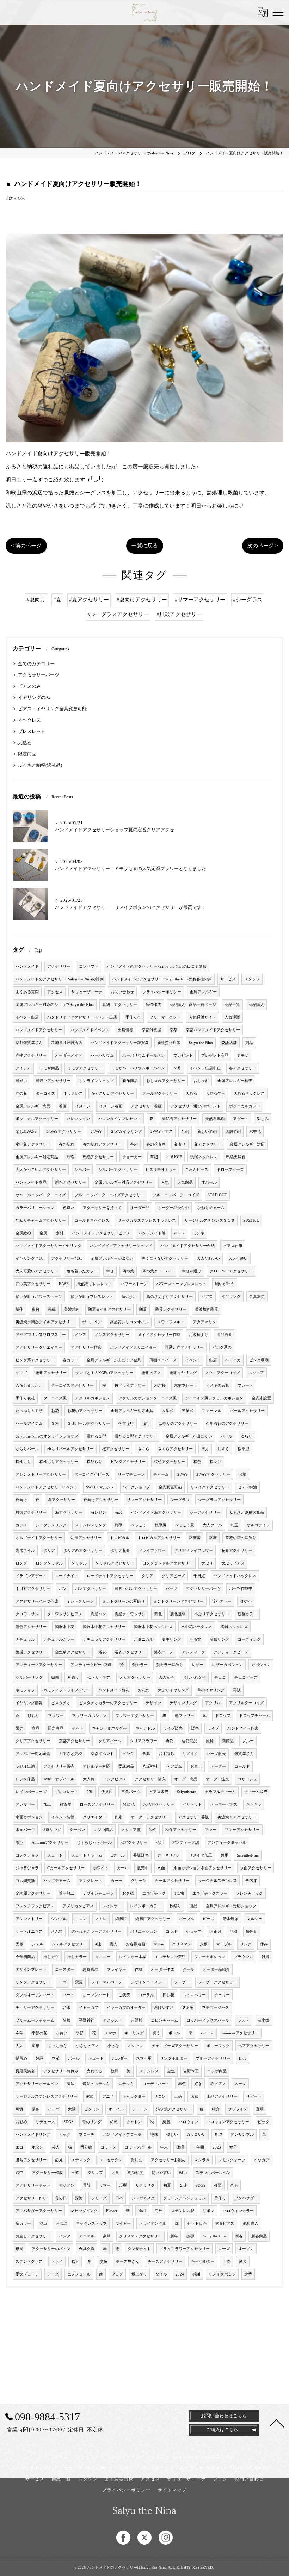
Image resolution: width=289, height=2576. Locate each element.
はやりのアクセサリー (178, 1424)
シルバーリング (29, 1678)
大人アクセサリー (135, 1678)
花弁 (160, 1843)
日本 (119, 2198)
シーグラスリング (51, 1525)
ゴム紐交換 (25, 1881)
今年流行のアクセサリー (227, 1424)
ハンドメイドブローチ (122, 2135)
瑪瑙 (70, 1157)
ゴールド (242, 1766)
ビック (263, 2122)
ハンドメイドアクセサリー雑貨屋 (120, 1043)
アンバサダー (246, 2198)
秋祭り (175, 1906)
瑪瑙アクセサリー (98, 1157)
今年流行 (126, 1424)
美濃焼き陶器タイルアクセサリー (45, 1322)
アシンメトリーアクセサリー (41, 1474)
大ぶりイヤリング (173, 1690)
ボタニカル (144, 1639)
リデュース (45, 2122)
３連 (55, 1424)
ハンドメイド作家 (243, 1728)
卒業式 (188, 1411)
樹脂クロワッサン (130, 1614)
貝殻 (87, 2185)
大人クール (212, 1525)
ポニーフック (218, 2046)
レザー (198, 1665)
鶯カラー (140, 1665)
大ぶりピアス (233, 1563)
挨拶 (190, 2236)
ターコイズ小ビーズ (92, 1474)
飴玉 (75, 2262)
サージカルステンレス (217, 1881)
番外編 (86, 2147)
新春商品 (259, 2236)
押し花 (168, 1995)
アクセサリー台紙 (67, 1259)
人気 (165, 1182)
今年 (19, 2033)
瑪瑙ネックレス (204, 1157)
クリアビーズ (173, 1576)
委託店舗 (229, 1043)
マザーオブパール (59, 1779)
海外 (159, 2211)
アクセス (55, 992)
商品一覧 (232, 1005)
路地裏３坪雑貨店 (67, 1043)
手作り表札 (25, 1398)
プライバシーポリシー (162, 992)
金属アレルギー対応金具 (132, 1411)
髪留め (21, 2058)
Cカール (118, 1855)
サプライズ (238, 2109)
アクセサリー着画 (146, 1106)
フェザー (182, 1982)
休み (264, 1944)
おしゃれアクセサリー (166, 1081)
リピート (254, 2097)
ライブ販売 (173, 1728)
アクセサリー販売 (59, 1766)
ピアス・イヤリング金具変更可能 (52, 709)
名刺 (185, 1132)
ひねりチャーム (211, 1208)
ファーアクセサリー (242, 1830)
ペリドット (192, 1805)
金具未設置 (261, 1398)
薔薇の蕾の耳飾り (241, 1538)
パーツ (171, 1589)
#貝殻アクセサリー (179, 614)
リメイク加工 (201, 1855)
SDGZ (69, 2122)
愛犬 (243, 2262)
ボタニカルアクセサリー (37, 1119)
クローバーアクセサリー (231, 1271)
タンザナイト (139, 2249)
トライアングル (153, 2223)
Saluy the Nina (215, 2236)
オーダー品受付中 (173, 1208)
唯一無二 (67, 1893)
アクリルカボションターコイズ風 (147, 1398)
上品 (178, 2097)
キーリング (134, 2033)
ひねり (34, 1716)
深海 (79, 2198)
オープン (246, 2249)
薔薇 (213, 1538)
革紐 (154, 1157)
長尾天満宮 (25, 2071)
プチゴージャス (216, 2008)
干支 (227, 2262)
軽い (183, 2173)
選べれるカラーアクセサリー (96, 1931)
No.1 (142, 2211)
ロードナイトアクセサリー (110, 1576)
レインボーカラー (146, 1906)
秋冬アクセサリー (181, 1830)
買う (156, 2033)
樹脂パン (98, 1614)
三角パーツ (131, 1792)
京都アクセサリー (74, 1741)
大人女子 (166, 1678)
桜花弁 (216, 1462)
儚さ (36, 2109)
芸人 (56, 2147)
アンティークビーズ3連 (91, 1665)
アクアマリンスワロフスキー (41, 1335)
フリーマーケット (165, 1017)
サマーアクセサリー (144, 1500)
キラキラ (254, 1805)
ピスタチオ (61, 1703)
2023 (217, 2147)
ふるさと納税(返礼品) (40, 765)
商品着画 (225, 1335)
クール (188, 1970)
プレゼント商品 (215, 1055)
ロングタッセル (49, 1563)
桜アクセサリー (116, 1449)
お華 (242, 1474)
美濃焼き (72, 1309)
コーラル (146, 1995)
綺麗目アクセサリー (153, 1919)
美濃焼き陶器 (207, 1309)
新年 (174, 2236)
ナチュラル (25, 1639)
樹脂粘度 (135, 2173)
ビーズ (208, 1919)
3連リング (52, 1830)
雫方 (205, 1449)
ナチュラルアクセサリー (104, 1639)
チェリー (222, 1995)
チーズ (53, 2274)
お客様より (199, 1335)
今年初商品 (25, 1957)
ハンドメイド (27, 967)
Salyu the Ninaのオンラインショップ (47, 1436)
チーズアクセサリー (165, 2262)
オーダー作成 (162, 1970)
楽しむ (137, 2160)
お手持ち (166, 1754)
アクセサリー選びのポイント (195, 1106)
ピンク (128, 1754)
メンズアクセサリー (112, 1335)
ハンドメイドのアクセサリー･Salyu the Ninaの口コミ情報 (157, 967)
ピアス (207, 1297)
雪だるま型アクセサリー (136, 1436)
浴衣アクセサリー (130, 1652)
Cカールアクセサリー (66, 1868)
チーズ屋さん (128, 2262)
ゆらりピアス (99, 1678)
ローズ (224, 2249)
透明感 (188, 2008)
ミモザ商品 (49, 1068)
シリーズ (99, 2198)
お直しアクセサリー (33, 2236)
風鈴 (210, 1741)
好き (198, 2084)
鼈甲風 (161, 1525)
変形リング (219, 1639)
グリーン (139, 1881)
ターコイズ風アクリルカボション (214, 1398)
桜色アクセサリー (170, 1462)
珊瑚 (55, 1678)
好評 (39, 2058)
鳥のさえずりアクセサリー (170, 1297)
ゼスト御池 (247, 1487)
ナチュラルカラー (59, 1639)
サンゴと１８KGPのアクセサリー (104, 1373)
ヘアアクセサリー (254, 2046)
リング (246, 1944)
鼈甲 (118, 1525)
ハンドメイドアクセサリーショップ (121, 1246)
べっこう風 (185, 1525)
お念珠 (62, 2223)
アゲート (241, 1119)
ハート (69, 1995)
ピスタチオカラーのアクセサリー (108, 1703)
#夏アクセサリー (89, 600)
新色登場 (178, 1614)
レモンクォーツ (232, 2160)
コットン (108, 2147)
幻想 (114, 2122)
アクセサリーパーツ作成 (37, 1601)
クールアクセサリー (160, 1093)
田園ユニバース (163, 1360)
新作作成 (153, 1005)
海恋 (118, 1512)
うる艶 (195, 1639)
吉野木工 (191, 2071)
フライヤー (116, 1970)
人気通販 (232, 1017)
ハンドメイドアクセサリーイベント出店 (82, 1017)
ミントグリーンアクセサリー (179, 1601)
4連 (98, 1944)
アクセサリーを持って (102, 1208)
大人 (19, 2046)
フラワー (56, 1716)
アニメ (108, 2097)
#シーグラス (248, 600)
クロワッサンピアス (65, 1614)
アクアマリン (204, 1322)
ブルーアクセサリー (213, 2058)
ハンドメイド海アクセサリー (156, 1512)
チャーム (161, 1474)
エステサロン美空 (170, 1957)
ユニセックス (111, 2160)
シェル (38, 1944)
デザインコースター (148, 1982)
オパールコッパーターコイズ (41, 1195)
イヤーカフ (89, 2008)
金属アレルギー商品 (33, 1106)
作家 (118, 1817)
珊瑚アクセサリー (51, 1373)
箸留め (252, 1931)
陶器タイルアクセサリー (109, 1309)
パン (63, 1589)
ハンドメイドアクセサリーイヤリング (48, 1246)
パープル (186, 1919)
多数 (36, 1309)
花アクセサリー (208, 1144)
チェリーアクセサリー (35, 2008)
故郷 (115, 2071)
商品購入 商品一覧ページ (193, 1005)
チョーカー (132, 1157)
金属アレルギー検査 (235, 1081)
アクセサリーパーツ (39, 675)
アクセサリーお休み (61, 2071)
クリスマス (182, 1944)
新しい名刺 (207, 1132)
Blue (243, 2058)
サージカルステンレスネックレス (147, 1220)
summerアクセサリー (241, 2033)
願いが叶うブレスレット (92, 1297)
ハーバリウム (102, 1055)
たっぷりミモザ (29, 1411)
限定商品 (27, 754)
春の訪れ (67, 1144)
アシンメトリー (29, 1919)
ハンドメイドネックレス (235, 1576)
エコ (19, 2147)
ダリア (49, 1551)
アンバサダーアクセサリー (39, 2211)
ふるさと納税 (70, 1754)
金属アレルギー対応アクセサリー (124, 1182)
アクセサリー (59, 967)
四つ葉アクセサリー (33, 1284)
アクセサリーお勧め (168, 2160)
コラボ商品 (217, 2071)
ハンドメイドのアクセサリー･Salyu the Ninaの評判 (60, 979)
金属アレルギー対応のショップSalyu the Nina (55, 1005)
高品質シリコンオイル (129, 1322)
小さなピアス (87, 2046)
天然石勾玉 (216, 1093)
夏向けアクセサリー (101, 1500)
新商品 (228, 1741)
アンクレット (91, 1881)
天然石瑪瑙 (215, 1119)
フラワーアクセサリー (135, 1716)
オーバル (116, 2109)
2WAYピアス (162, 1132)
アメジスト (113, 2020)
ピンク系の (222, 1347)
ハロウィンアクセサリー (228, 2122)
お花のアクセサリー (85, 1411)
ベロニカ (233, 1360)
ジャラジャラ (27, 1868)
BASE (64, 1284)
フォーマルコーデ (107, 1982)
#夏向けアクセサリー (142, 600)
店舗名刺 (233, 1132)
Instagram (130, 1297)
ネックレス (29, 720)
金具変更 (257, 1297)
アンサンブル (242, 2135)
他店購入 (251, 2223)
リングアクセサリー (33, 1982)
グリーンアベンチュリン (185, 2198)
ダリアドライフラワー (193, 1551)
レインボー (112, 1906)
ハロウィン (188, 2122)
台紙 (67, 2008)
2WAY (183, 1474)
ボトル (174, 2033)
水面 (161, 1868)
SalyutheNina (248, 1855)
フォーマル (212, 1411)
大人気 (89, 1779)
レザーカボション (227, 1665)
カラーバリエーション (35, 1208)
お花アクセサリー (159, 1805)
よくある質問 (27, 992)
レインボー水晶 (133, 1957)
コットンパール (138, 2147)
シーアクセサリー (205, 1512)
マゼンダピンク (84, 2211)
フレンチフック (249, 1893)
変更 (79, 1982)
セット (78, 1728)
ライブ (213, 1728)
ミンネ (199, 1233)
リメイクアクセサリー (210, 1487)
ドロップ (223, 1716)
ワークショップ (137, 1487)
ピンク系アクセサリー (35, 1360)
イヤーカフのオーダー (126, 2008)
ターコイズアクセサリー (72, 1386)
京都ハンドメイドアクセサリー (213, 1030)
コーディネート (156, 2084)
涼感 (194, 2097)
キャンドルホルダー (109, 1728)
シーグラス (180, 1500)
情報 (67, 2020)
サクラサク (145, 2185)
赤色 (182, 2084)
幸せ (110, 1271)
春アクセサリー (243, 1068)
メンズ (80, 1335)
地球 (154, 2135)
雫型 (19, 1843)
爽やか (246, 1601)
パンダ (65, 2236)
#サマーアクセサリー (200, 600)
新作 (19, 1309)
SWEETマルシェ (100, 1487)
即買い (62, 2033)
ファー (211, 1830)
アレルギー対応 (96, 1766)
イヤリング (231, 1297)
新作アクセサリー (70, 1182)
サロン (160, 2097)
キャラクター (134, 2097)
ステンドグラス (29, 2262)
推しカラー (77, 1957)
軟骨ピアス (225, 2223)
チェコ (220, 1678)
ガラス (21, 1525)
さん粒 (57, 1931)
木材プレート (186, 1386)
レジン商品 (103, 1830)
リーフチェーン (131, 1474)
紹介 (216, 2109)
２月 (177, 1068)
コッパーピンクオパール (208, 2020)
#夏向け (36, 600)
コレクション (27, 1855)
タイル (161, 2274)
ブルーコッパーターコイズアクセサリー (109, 1195)
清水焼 (263, 2020)
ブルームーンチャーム (35, 2020)
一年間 (198, 2147)
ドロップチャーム (254, 1716)
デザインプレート (31, 1970)
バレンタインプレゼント (120, 1119)
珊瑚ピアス (151, 1373)
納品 (249, 1043)
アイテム (23, 1068)
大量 (115, 2173)
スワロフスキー (171, 1322)
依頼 (90, 2097)
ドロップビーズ (230, 1170)
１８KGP (174, 1157)
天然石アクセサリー (179, 1119)
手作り (220, 2198)
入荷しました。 (29, 1386)
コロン (81, 1919)
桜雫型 (243, 1449)
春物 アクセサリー (120, 1005)
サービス (228, 979)
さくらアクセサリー (175, 1449)
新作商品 (130, 1081)
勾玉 (234, 1525)
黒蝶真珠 (91, 1970)
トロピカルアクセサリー (159, 1538)
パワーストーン (134, 1284)
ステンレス (149, 2071)
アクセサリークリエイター (39, 1347)
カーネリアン (169, 1855)
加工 (47, 1805)
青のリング (92, 2122)
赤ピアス (218, 2084)
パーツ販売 (216, 1754)
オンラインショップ (96, 1081)
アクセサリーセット (33, 2185)
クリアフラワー (144, 1741)
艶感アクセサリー (31, 1652)
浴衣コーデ (164, 1652)
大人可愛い (238, 1259)
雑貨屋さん (244, 1754)
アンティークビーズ (231, 1652)
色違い (69, 1208)
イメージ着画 (111, 1106)
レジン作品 (25, 1779)
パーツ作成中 (241, 1589)
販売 (195, 1728)
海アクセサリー (69, 1512)
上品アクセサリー (222, 2097)
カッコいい (196, 2135)
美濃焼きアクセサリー (237, 1817)
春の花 (21, 1093)
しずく (223, 1449)
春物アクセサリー (31, 1055)
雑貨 (265, 1957)
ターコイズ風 (55, 1398)
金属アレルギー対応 (247, 1144)
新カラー (23, 2223)
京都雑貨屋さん (29, 1043)
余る (234, 2185)
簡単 (43, 2223)
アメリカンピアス (78, 1906)
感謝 (196, 2274)
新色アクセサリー (31, 1627)
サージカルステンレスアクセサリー (47, 2097)
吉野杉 (137, 2020)
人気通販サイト (202, 1017)
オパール (209, 1182)
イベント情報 (63, 1817)
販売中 (143, 1868)
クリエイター (94, 1817)
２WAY (96, 1132)
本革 (56, 2058)
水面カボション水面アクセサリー (202, 1868)
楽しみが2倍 (26, 1132)
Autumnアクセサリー (50, 1843)
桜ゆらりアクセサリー (59, 1462)
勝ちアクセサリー (31, 2160)
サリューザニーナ (87, 992)
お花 (55, 1411)
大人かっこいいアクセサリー (41, 1170)
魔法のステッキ (96, 2084)
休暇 (180, 2147)
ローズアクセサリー (97, 1805)
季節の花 (39, 2033)
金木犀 (251, 1881)
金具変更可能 (170, 1487)
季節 (80, 2033)
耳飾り (73, 1678)
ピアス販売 (159, 1792)
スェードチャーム (87, 1855)
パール (226, 1436)
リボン (208, 2211)
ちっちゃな (58, 2046)
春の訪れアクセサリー (102, 1144)
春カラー (70, 1360)
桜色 (197, 1462)
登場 (260, 2109)
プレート (245, 1386)
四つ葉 (128, 1271)
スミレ (101, 1919)
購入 (113, 1944)
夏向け (21, 1500)
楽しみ (263, 1119)
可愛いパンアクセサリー (136, 1589)
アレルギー (25, 1805)
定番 (248, 2274)
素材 (60, 1233)
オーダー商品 (186, 1779)
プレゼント (183, 1055)
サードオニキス (29, 1931)
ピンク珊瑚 (259, 1360)
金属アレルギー (203, 992)
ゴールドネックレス (92, 1220)
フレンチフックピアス (35, 1906)
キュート (96, 2058)
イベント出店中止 (205, 1068)
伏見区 (107, 1792)
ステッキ (126, 2084)
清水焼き (230, 1919)
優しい (172, 2135)
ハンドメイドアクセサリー (39, 1030)
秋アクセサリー (134, 1843)
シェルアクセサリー (69, 1944)
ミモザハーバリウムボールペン (138, 1068)
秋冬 (153, 1830)
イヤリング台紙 (29, 1259)
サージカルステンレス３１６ (210, 1220)
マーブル (224, 1944)
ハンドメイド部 (152, 1233)
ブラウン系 (243, 1957)
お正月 (216, 1931)
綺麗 (166, 2122)
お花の (144, 1690)
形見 (19, 2249)
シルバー (82, 1170)
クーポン (77, 1830)
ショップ (193, 1931)
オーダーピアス (224, 1805)
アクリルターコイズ (247, 1703)
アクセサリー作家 (86, 1347)
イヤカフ (262, 2160)
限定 (19, 1728)
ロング (21, 1563)
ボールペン (92, 1322)
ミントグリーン (80, 1601)
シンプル (59, 1919)
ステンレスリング (91, 1525)
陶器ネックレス (234, 1627)
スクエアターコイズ (223, 1373)
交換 (104, 2262)
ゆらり (247, 1436)
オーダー (218, 1766)
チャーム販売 (256, 1792)
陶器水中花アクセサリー (104, 1627)
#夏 (57, 600)
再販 (237, 1690)
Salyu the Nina (201, 1043)
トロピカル (120, 1538)
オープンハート (96, 1995)
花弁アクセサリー (237, 1551)
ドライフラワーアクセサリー (185, 2249)
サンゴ (21, 1373)
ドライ (57, 2262)
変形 (36, 2046)
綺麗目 (121, 1919)
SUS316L (251, 1220)
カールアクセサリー (172, 1881)
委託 (170, 1741)
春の (134, 1144)
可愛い (21, 1081)
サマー (105, 2185)
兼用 (225, 1855)
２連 (183, 2185)
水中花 (255, 1132)
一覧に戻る (145, 546)
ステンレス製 (183, 2211)
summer (207, 2033)
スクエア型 (131, 1830)
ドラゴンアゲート (31, 1576)
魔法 (70, 2084)
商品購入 (256, 1005)
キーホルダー (203, 2262)
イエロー (103, 1957)
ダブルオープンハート (35, 1995)
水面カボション (29, 1817)
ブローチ (87, 2135)
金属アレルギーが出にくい (189, 1436)
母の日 (61, 2198)
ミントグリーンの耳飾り (124, 1601)
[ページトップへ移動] (277, 2423)
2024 (180, 2274)
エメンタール (79, 2274)
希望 (218, 2135)
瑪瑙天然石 (236, 1157)
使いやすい (161, 2173)
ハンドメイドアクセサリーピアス (101, 1233)
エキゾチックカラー (210, 1893)
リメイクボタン (222, 2274)
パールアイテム (29, 1424)
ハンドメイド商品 (31, 1182)
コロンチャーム (164, 2020)
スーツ (240, 2084)
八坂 (204, 1944)
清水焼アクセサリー (174, 2109)
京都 (173, 1030)
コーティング (249, 1639)
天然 (19, 1944)
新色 (158, 1614)
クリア (147, 1576)
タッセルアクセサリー (115, 1563)
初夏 (167, 2185)
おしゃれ (201, 1081)
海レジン (98, 1512)
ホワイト (101, 1868)
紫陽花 (129, 1805)
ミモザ (243, 1055)
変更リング (171, 1639)
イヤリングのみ (34, 698)
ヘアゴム (174, 1766)
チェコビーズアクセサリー (175, 2046)
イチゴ (54, 2109)
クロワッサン (27, 1614)
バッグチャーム (57, 1881)
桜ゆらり (23, 1462)
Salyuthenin (187, 1792)
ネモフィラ (25, 1690)
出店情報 (125, 1030)
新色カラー (247, 1614)
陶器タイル (25, 1551)
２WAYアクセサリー (63, 1132)
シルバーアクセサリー (118, 1170)
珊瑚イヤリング (183, 1373)
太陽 (72, 2109)
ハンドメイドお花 (114, 1690)
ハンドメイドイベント (90, 1030)
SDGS (201, 2185)
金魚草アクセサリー (72, 1652)
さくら (144, 1449)
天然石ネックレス (249, 1093)
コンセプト (89, 967)
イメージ (83, 1106)
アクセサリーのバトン (51, 2249)
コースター (65, 1970)
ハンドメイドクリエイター (133, 1347)
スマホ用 (144, 2058)
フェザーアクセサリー (217, 1982)
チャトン (134, 2122)
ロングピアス (115, 1779)
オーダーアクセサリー (150, 1817)
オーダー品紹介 (216, 1970)
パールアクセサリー (247, 1411)
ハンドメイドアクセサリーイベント (47, 1487)
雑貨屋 (65, 1805)
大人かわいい (208, 1259)
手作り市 (133, 1017)
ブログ (117, 2274)
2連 (90, 1792)
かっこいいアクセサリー (113, 1093)
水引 (234, 1931)
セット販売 (197, 2223)
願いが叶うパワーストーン (39, 1297)
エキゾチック (154, 1893)
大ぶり (207, 1563)
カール (123, 1868)
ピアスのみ (29, 686)
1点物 (179, 1893)
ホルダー (120, 2058)
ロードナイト (67, 1576)
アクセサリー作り (31, 2198)
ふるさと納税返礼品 (247, 1512)
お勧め (21, 2122)
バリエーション (144, 1931)
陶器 (143, 1309)
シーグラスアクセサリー (219, 1500)
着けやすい (164, 2008)
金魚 (171, 2071)
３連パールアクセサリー (89, 1424)
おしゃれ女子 (194, 1678)
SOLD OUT (217, 1195)
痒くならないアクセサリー (165, 1259)
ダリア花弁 (120, 1551)
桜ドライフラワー (130, 1386)
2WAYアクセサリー (213, 1474)
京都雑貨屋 (151, 1030)
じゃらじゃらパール (94, 1843)
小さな (113, 2046)
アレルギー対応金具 (33, 1754)
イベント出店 (27, 1017)
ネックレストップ (91, 2223)
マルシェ (254, 1919)
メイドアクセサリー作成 (159, 1335)
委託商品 (190, 1741)
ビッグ (65, 2135)
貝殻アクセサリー (31, 1512)
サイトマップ (173, 2490)
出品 (193, 1906)
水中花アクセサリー (33, 1144)
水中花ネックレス (197, 1627)
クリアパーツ (110, 1741)
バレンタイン (78, 1119)
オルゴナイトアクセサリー (39, 1538)
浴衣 (102, 1652)
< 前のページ (26, 546)
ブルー (248, 1741)
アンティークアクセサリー (39, 1665)
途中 (19, 2173)
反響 (123, 2185)
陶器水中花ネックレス (153, 1627)
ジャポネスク (143, 2198)
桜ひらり (94, 1462)
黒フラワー (185, 1716)
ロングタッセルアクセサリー (168, 1563)
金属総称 (23, 1233)
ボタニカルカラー (245, 1106)
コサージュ (247, 1779)
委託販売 (141, 1855)
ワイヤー (123, 2223)
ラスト (243, 2020)
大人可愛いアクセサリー (37, 1271)
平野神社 (87, 2020)
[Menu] (278, 12)
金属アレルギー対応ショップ (231, 1906)
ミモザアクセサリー (85, 1068)
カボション (261, 1665)
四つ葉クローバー (158, 1271)
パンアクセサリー (91, 1589)
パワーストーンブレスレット (181, 1284)
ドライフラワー (152, 1551)
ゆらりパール (27, 1449)
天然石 (25, 743)
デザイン (153, 1703)
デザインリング (183, 1703)
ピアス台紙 (233, 1246)
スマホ (110, 2033)
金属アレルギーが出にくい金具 (114, 1360)
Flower (112, 2211)
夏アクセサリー (62, 1500)
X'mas (159, 1944)
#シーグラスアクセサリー (118, 614)
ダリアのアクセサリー (83, 1551)
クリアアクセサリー (33, 1741)
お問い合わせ (122, 992)
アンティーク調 (186, 1843)
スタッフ (252, 979)
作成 (139, 1970)
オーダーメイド (69, 1055)
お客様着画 (136, 1944)
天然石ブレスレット (95, 1284)
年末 (164, 2147)
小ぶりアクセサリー (212, 1614)
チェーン (140, 2109)
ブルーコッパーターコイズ (176, 1195)
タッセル (79, 1563)
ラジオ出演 (25, 1766)
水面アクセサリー (256, 1868)
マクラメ (202, 2160)
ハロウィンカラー (238, 2211)
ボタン (38, 2147)
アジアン (67, 2185)
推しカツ (51, 1957)
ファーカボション (210, 1957)
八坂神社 (150, 1766)
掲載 (52, 1309)
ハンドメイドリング (33, 2135)
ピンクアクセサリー (128, 1462)
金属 (43, 1233)
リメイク (190, 1754)
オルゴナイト (258, 1525)
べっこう (139, 1525)
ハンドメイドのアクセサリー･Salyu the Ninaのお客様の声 (162, 979)
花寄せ (180, 1144)
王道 (75, 2173)
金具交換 (87, 2249)
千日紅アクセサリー (33, 1589)
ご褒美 (124, 1995)
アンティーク (193, 1652)
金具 (146, 1754)
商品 (36, 1728)
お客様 (128, 1893)
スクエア (256, 1373)
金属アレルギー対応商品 (37, 1157)
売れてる (94, 2071)
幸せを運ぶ (192, 1271)
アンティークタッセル (227, 1843)
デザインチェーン (98, 1893)
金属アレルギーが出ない (112, 1259)
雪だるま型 (96, 1436)
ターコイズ (45, 1093)
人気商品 (185, 1182)
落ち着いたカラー (82, 1271)
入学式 (168, 1411)
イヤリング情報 (29, 1703)
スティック (81, 2160)
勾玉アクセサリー (86, 1538)
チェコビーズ (246, 1678)
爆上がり (139, 2274)
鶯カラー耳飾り (170, 1665)
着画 (63, 1106)
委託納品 (126, 1766)
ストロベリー (194, 1995)
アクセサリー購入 (150, 1779)
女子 (233, 2147)
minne (179, 1233)
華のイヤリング (211, 1690)
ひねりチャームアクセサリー (41, 1220)
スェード (55, 1855)
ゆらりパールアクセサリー (70, 1449)
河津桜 (160, 1386)
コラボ (171, 1931)
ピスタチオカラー (161, 1170)
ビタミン (92, 2109)
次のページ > (263, 546)
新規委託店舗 (169, 1043)
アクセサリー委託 (193, 1817)
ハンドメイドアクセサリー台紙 (187, 1246)
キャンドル (145, 1728)
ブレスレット (32, 731)
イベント (193, 1360)
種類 (218, 2185)
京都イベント (102, 1754)
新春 (239, 2236)
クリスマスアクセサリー (140, 2236)
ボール (74, 2058)
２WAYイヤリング (126, 1132)
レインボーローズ (31, 1792)
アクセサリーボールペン (37, 2084)
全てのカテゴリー (36, 664)
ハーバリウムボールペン (144, 1055)
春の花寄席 (156, 1144)
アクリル (213, 1703)
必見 (59, 2160)
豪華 (107, 2236)
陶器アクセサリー (171, 1309)
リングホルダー (174, 2058)
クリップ (95, 2173)
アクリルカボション (93, 1398)
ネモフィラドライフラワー (67, 1690)
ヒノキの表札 (217, 1386)
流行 (146, 1424)
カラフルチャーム (220, 1792)
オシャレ (135, 2046)
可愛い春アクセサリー (184, 1347)
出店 (213, 1360)
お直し (196, 1766)
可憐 (19, 2109)
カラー (116, 1881)
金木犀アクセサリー (33, 1893)
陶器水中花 (65, 1627)
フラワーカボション (89, 1716)
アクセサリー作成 (47, 2173)
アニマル (87, 2236)
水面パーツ (25, 1830)
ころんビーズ (197, 1170)
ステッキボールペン (213, 2173)
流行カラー (222, 1601)
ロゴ (63, 1982)
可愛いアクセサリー (53, 1081)
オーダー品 (140, 1208)
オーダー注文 (217, 1779)
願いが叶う (225, 1284)
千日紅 (199, 1576)
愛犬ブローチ (27, 2274)
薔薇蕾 (195, 1538)
